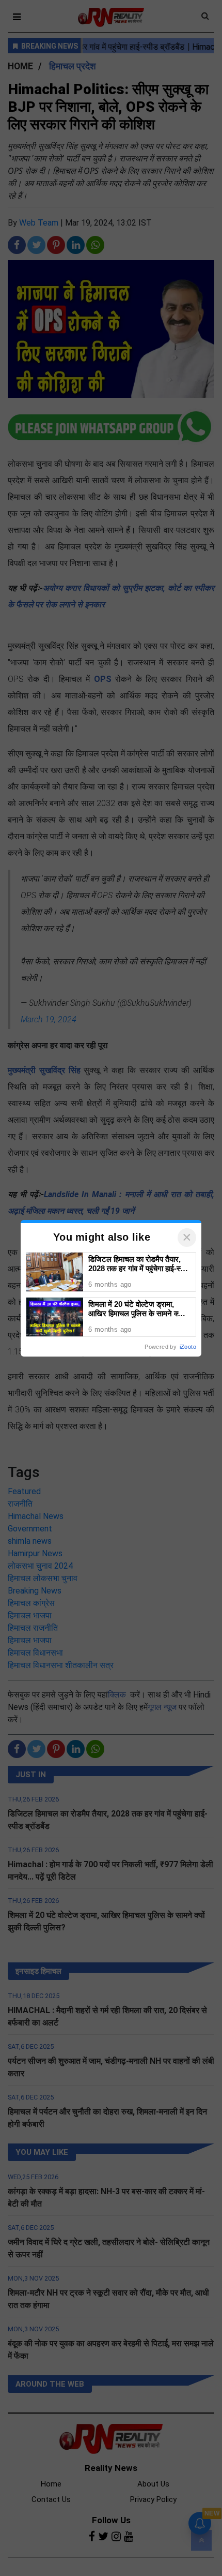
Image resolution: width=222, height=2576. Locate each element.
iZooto (188, 1347)
